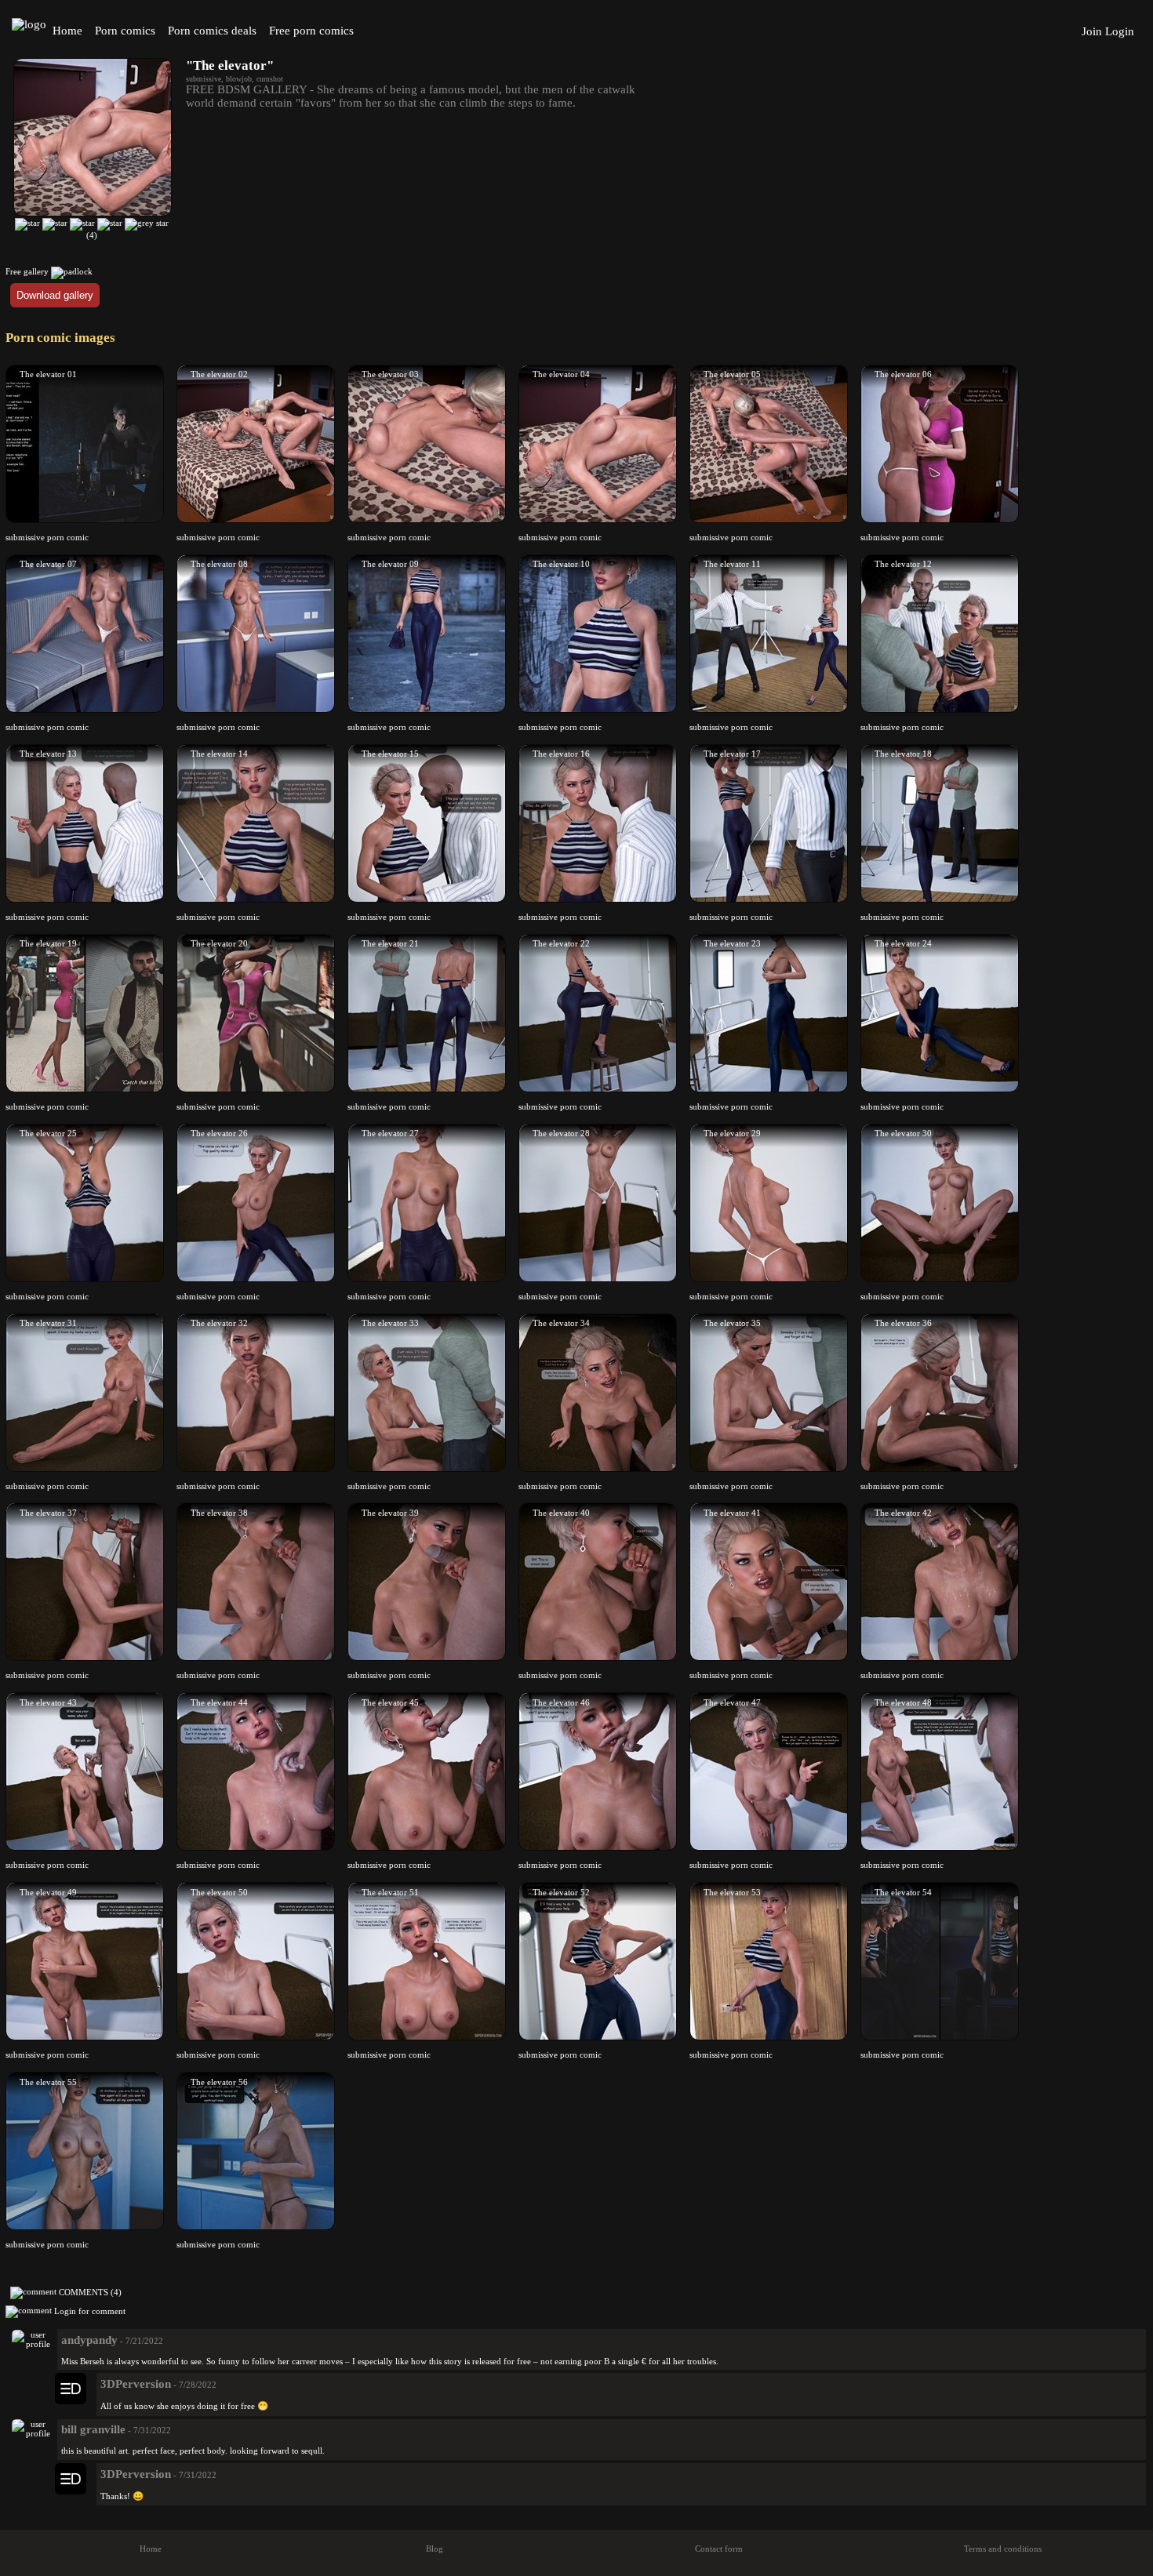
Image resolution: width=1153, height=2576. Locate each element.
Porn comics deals (212, 31)
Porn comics (125, 31)
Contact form (719, 2549)
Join (1092, 31)
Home (67, 31)
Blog (435, 2549)
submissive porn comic (47, 537)
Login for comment (90, 2310)
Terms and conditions (1003, 2549)
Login (1120, 31)
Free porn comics (311, 31)
